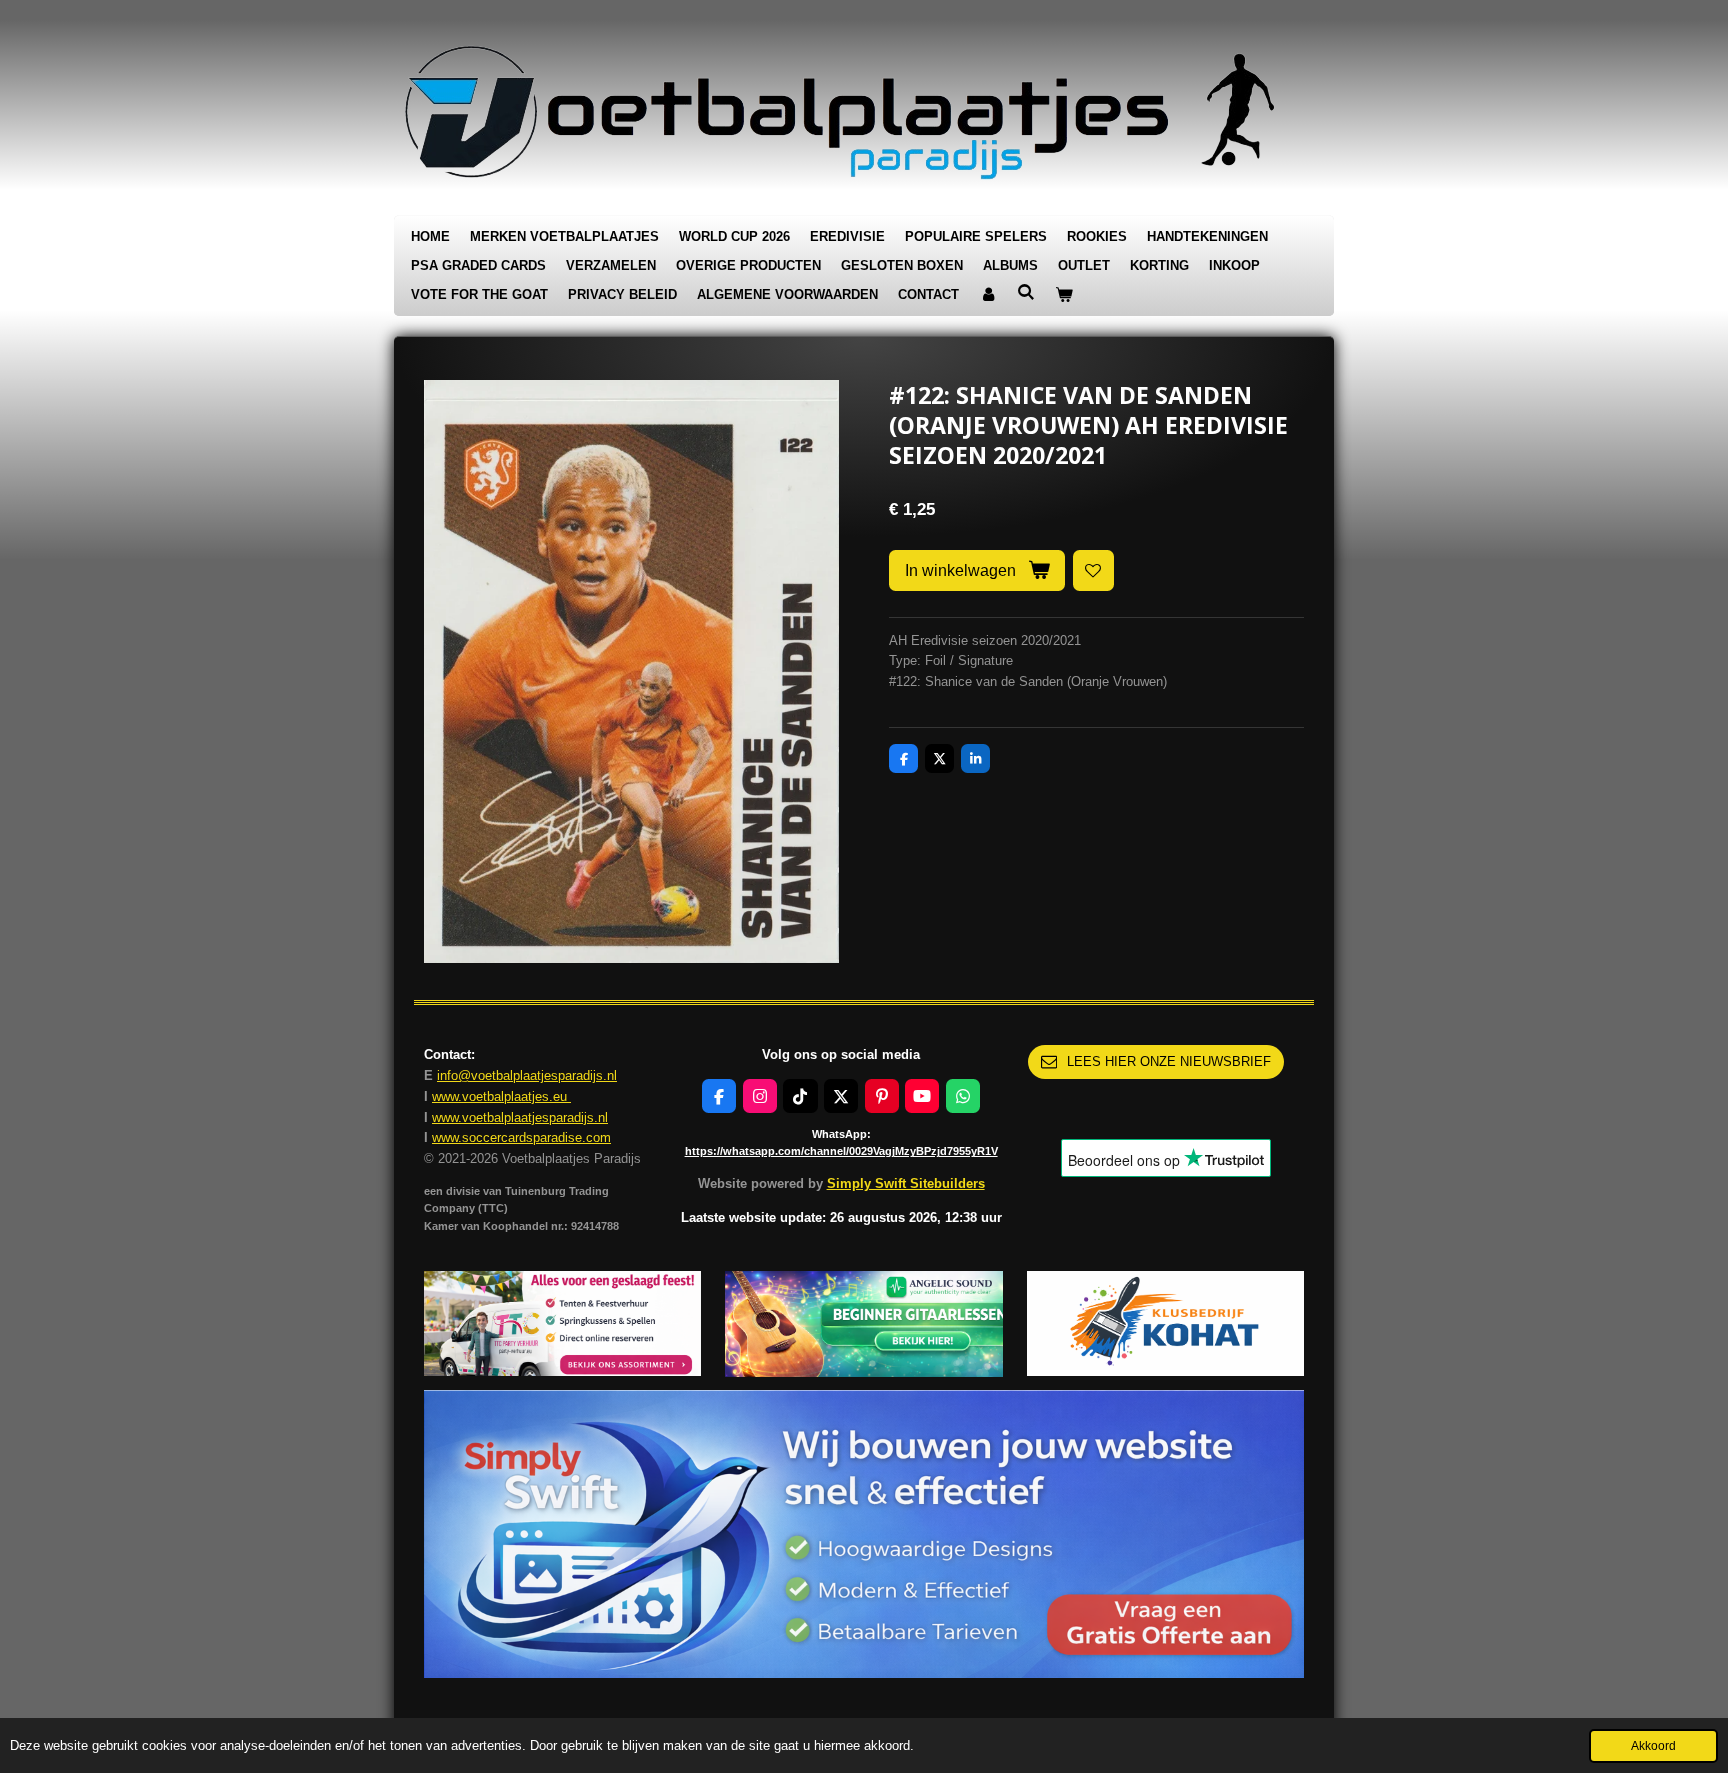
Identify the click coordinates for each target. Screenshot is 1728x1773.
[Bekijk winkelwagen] (1064, 295)
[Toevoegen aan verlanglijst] (1093, 570)
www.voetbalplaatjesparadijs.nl (520, 1117)
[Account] (988, 295)
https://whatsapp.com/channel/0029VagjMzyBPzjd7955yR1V (841, 1151)
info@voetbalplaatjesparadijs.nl (527, 1075)
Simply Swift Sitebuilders (906, 1183)
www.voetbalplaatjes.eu (501, 1096)
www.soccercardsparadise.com (521, 1137)
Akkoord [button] (1653, 1745)
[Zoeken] (1026, 292)
